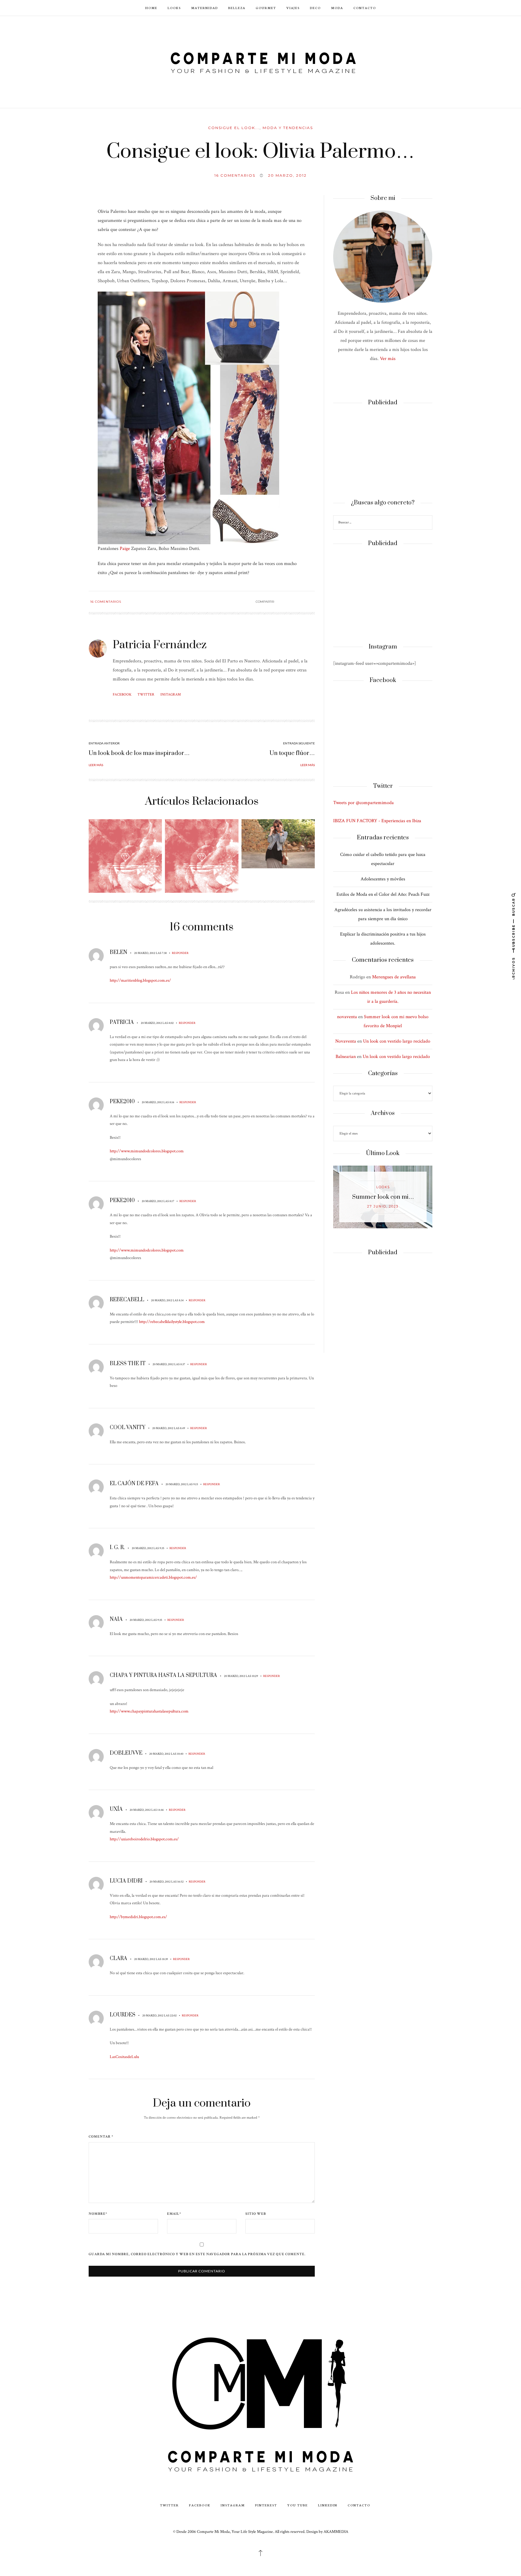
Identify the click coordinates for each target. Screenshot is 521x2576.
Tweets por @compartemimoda (363, 803)
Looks (174, 8)
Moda (337, 8)
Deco (315, 8)
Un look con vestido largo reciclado (397, 1041)
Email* (174, 2214)
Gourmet (266, 8)
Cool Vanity (128, 1428)
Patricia (122, 1022)
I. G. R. (117, 1548)
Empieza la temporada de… (383, 1197)
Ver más (388, 359)
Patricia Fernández (160, 645)
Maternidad (205, 8)
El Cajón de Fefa (134, 1484)
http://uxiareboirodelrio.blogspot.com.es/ (144, 1839)
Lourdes (123, 2015)
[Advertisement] (383, 453)
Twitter (146, 695)
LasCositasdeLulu (124, 2057)
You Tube (298, 2505)
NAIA (116, 1619)
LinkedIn (328, 2505)
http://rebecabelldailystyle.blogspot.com (172, 1322)
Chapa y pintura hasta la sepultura (163, 1675)
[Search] (427, 523)
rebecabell (127, 1300)
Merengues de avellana (394, 977)
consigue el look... (234, 128)
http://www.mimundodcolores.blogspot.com (147, 1151)
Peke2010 (122, 1102)
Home (151, 8)
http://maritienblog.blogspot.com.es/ (140, 980)
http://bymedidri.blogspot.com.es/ (138, 1917)
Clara (118, 1959)
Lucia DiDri (126, 1881)
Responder (180, 953)
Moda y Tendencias (288, 128)
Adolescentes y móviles (383, 879)
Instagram (171, 695)
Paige (125, 549)
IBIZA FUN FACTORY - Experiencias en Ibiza (377, 821)
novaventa (347, 1017)
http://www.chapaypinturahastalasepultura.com (149, 1711)
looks (383, 1187)
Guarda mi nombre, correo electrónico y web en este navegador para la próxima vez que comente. (197, 2254)
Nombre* (98, 2214)
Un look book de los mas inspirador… (139, 753)
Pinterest (266, 2505)
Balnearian (346, 1057)
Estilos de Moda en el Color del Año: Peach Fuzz (383, 894)
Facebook (122, 695)
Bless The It (128, 1364)
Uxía (116, 1809)
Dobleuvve (126, 1753)
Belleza (237, 8)
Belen (118, 952)
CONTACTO (365, 8)
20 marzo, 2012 (287, 175)
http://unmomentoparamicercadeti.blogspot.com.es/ (153, 1577)
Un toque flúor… (292, 753)
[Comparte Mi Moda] (260, 61)
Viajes (293, 8)
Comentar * (101, 2137)
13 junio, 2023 (383, 1206)
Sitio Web (256, 2214)
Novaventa (346, 1041)
